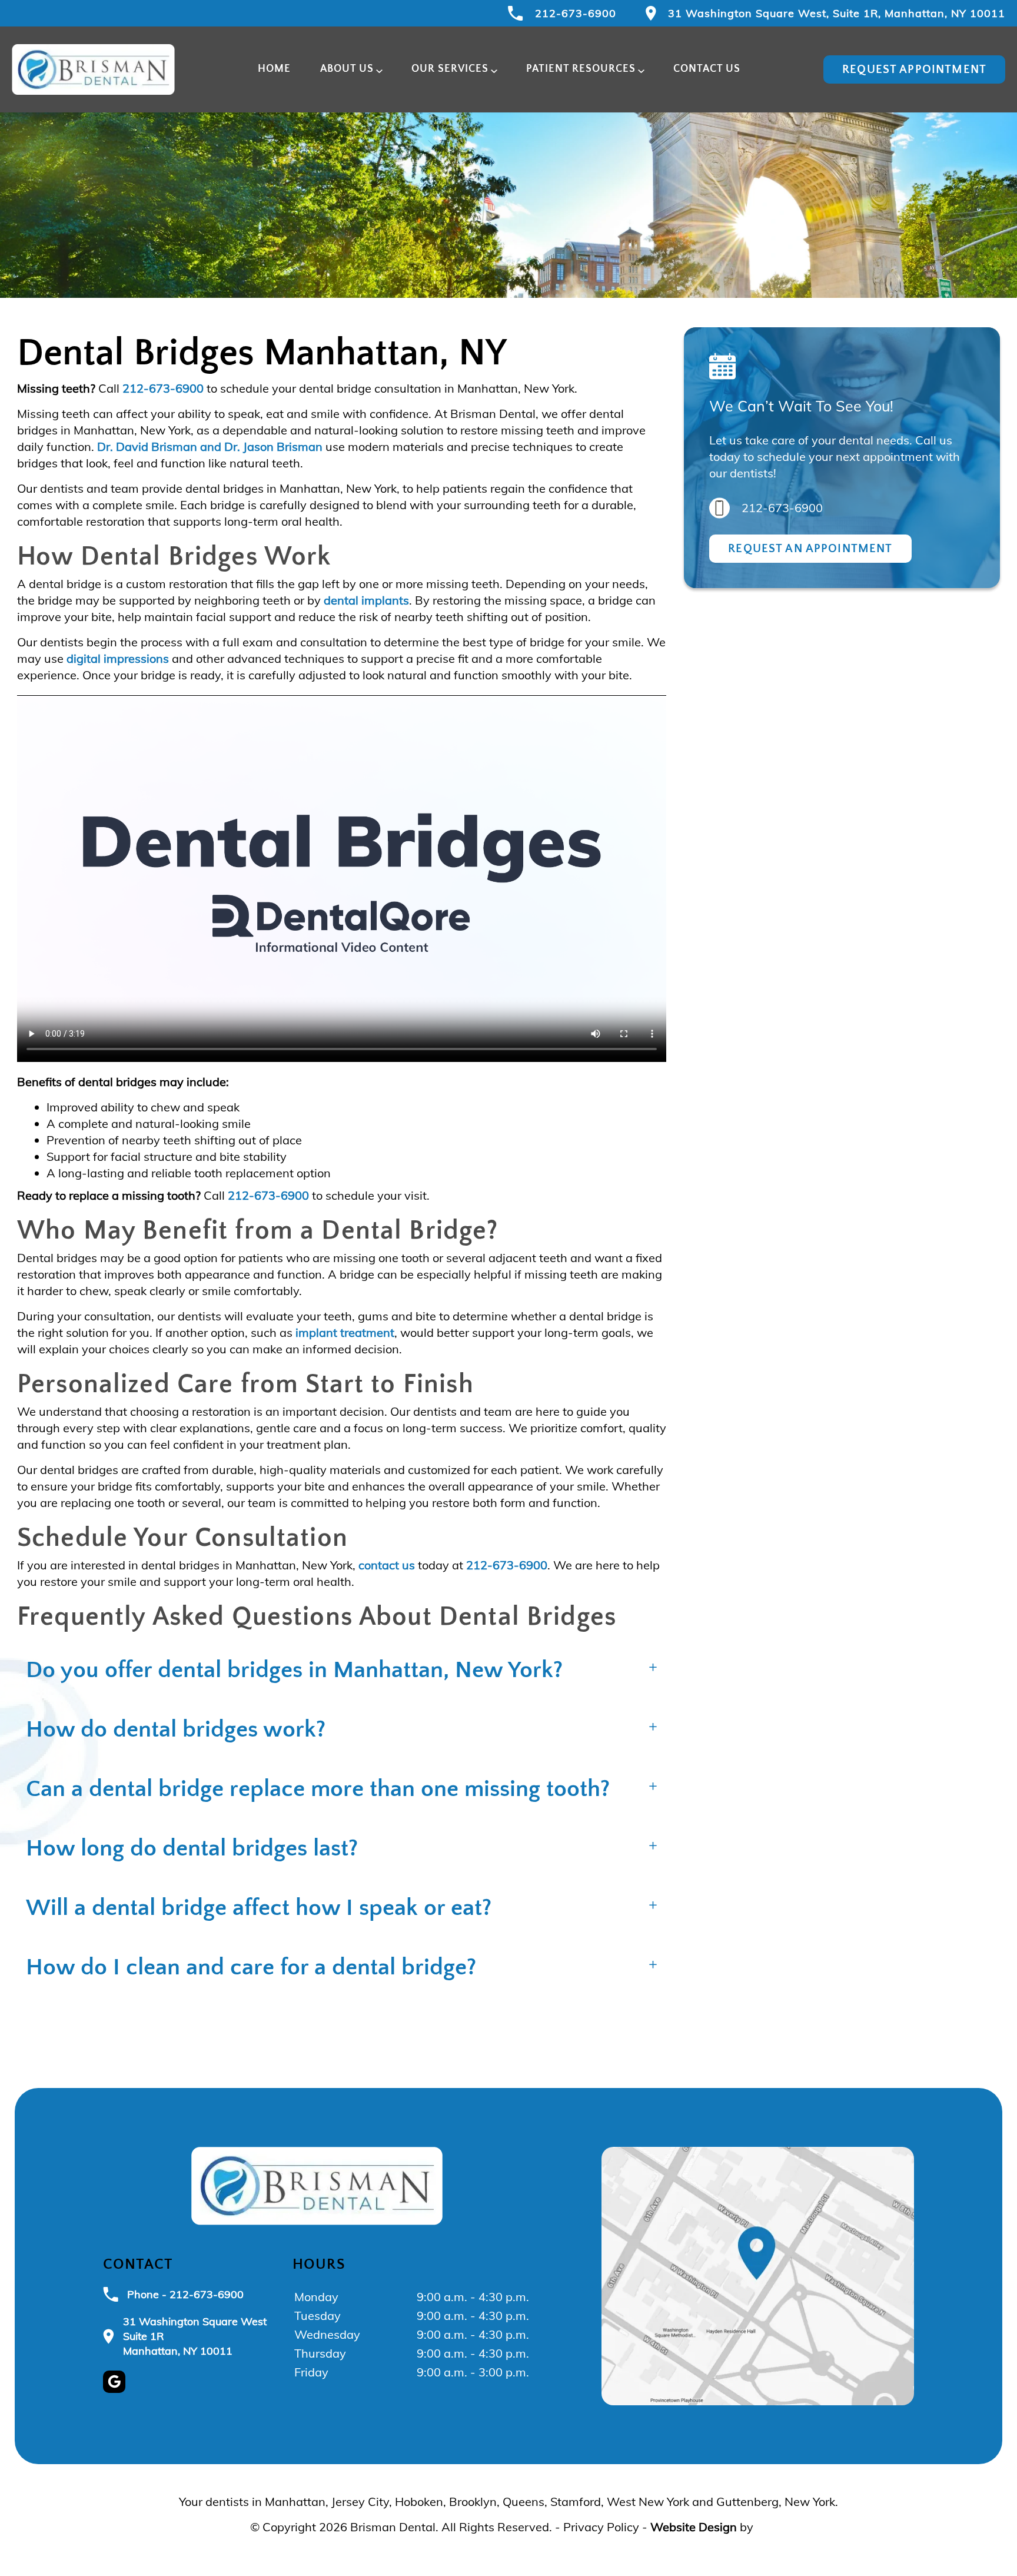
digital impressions (118, 658)
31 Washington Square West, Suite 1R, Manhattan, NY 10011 (837, 13)
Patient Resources (581, 69)
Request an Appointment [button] (810, 549)
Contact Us (707, 69)
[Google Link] (114, 2382)
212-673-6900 (576, 13)
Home (274, 69)
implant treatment (345, 1332)
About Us (347, 69)
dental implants (366, 600)
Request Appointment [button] (914, 69)
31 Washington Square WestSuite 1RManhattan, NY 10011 (195, 2336)
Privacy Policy (601, 2527)
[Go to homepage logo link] (317, 2186)
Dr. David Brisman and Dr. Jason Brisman (210, 447)
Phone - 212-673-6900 (185, 2294)
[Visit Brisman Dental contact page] (758, 2276)
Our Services (450, 69)
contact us (387, 1565)
